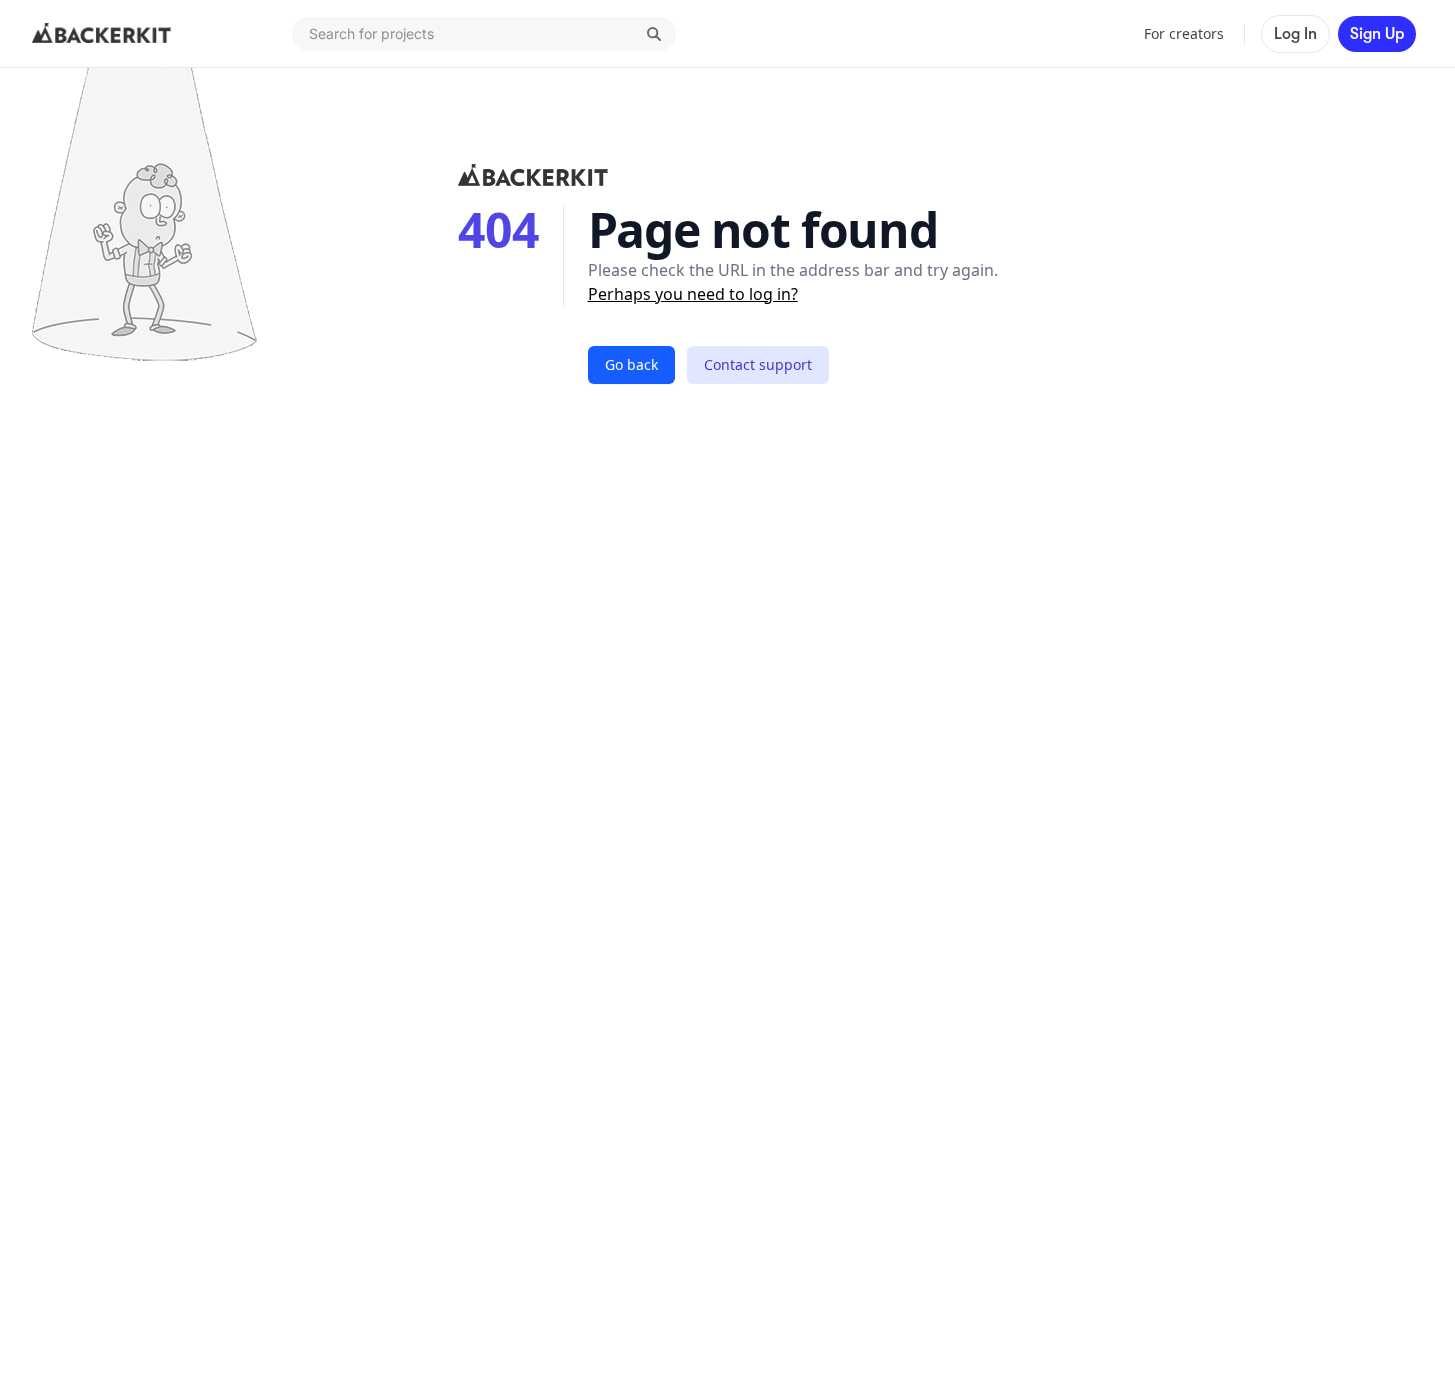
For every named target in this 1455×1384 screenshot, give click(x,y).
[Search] (654, 34)
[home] (102, 34)
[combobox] (484, 34)
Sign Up (1377, 34)
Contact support (758, 364)
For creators (1184, 33)
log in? (773, 294)
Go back (631, 364)
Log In (1295, 34)
